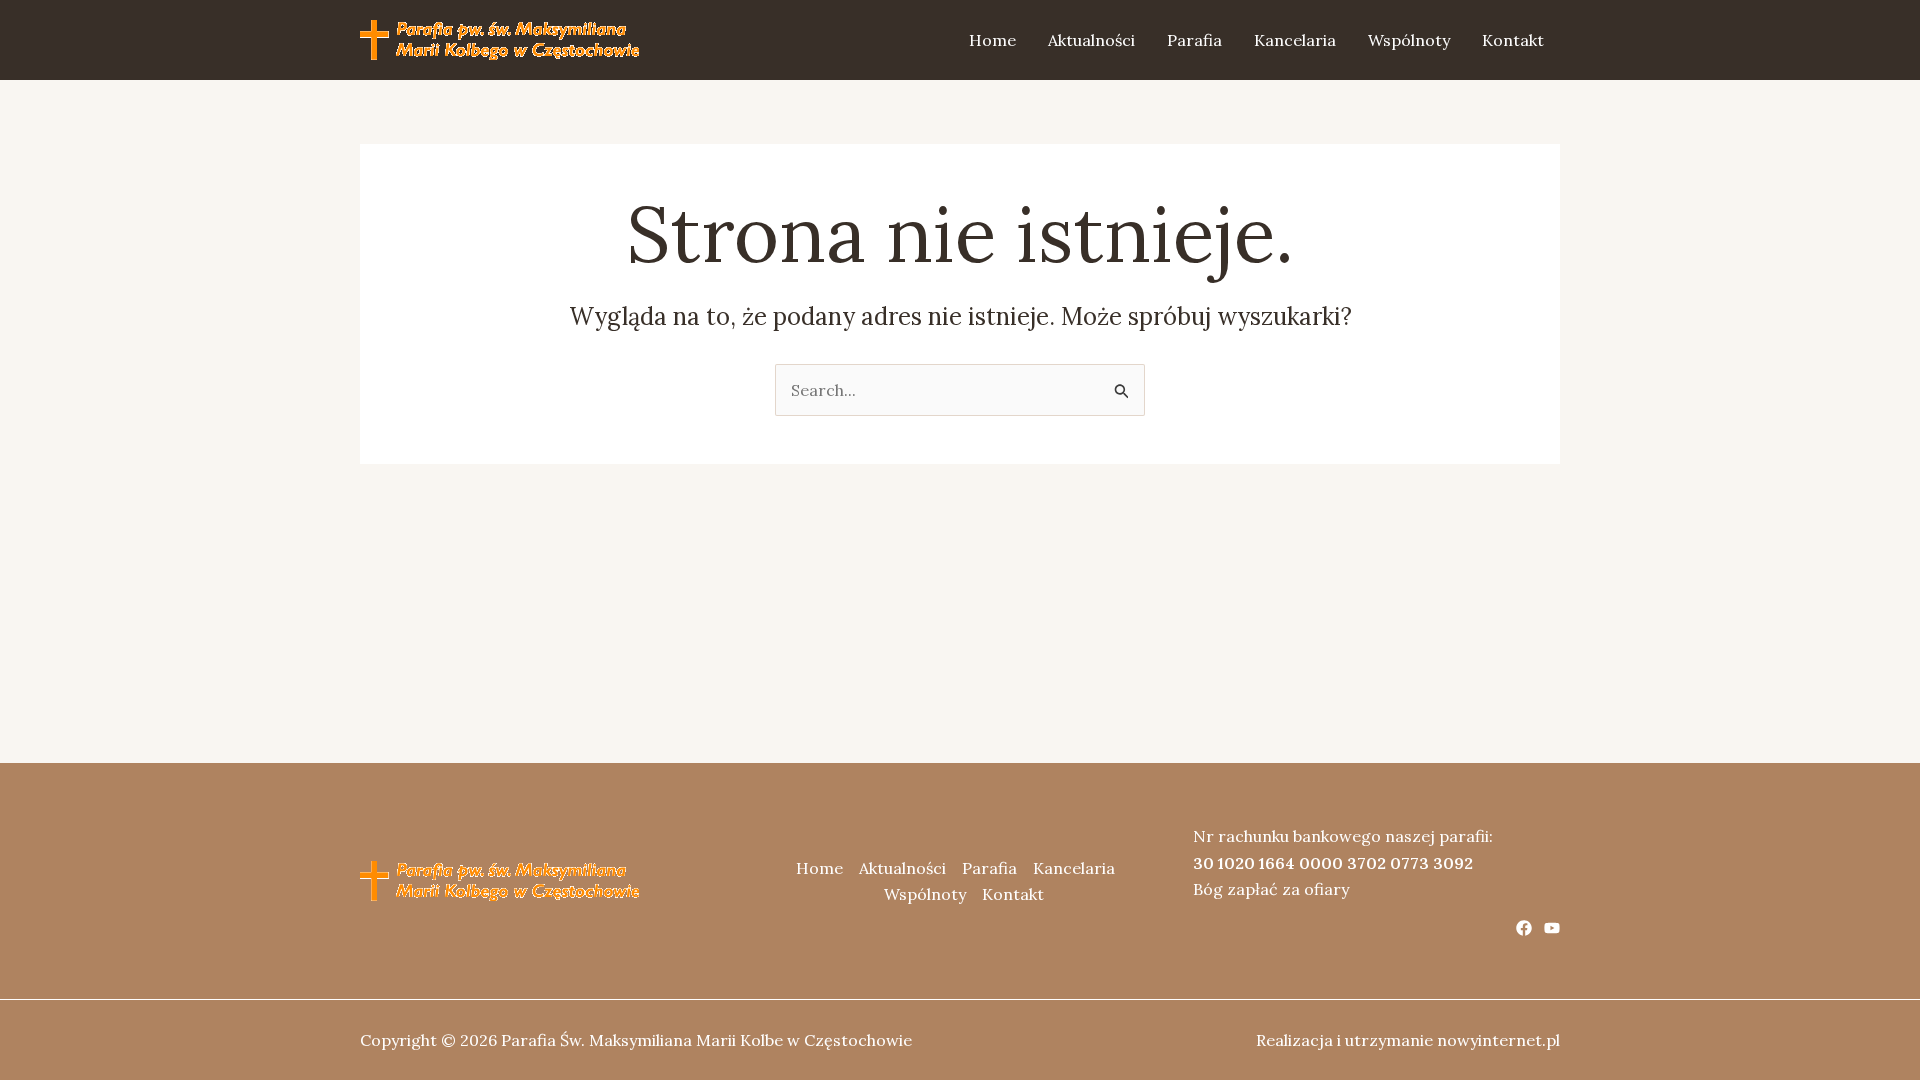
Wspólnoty (1409, 40)
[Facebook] (1524, 928)
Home (992, 40)
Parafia (1194, 40)
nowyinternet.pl (1498, 1040)
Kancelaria (1295, 40)
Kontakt (1513, 40)
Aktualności (1091, 40)
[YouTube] (1552, 928)
